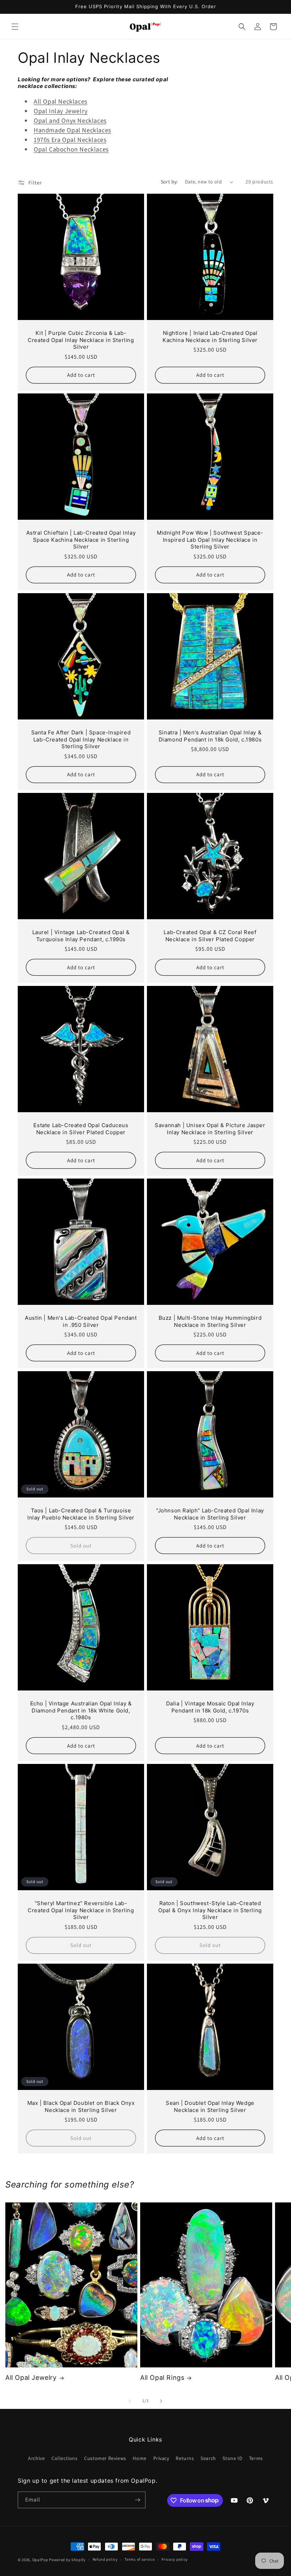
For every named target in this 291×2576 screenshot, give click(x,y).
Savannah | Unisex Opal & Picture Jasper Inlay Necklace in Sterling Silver (210, 1129)
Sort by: (169, 182)
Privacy (161, 2458)
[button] (15, 27)
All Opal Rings (162, 2378)
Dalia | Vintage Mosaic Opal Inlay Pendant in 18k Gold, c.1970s (210, 1707)
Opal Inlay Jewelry (61, 111)
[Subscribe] (137, 2500)
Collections (65, 2458)
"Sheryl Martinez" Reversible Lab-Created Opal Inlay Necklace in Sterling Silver (81, 1910)
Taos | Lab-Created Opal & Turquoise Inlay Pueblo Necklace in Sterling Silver (81, 1514)
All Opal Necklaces (61, 101)
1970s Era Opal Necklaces (70, 140)
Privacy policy (175, 2559)
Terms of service (139, 2559)
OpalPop (40, 2560)
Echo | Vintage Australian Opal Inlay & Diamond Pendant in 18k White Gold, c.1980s (81, 1710)
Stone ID (232, 2458)
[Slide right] (161, 2401)
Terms (256, 2458)
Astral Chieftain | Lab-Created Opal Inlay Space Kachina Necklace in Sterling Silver (81, 540)
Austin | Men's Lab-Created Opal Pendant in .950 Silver (81, 1321)
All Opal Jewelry (31, 2378)
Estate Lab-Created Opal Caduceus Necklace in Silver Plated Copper (81, 1129)
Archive (36, 2458)
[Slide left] (130, 2401)
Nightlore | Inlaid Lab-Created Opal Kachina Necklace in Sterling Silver (210, 337)
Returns (185, 2458)
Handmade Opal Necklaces (72, 130)
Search (208, 2458)
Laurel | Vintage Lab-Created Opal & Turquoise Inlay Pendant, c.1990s (81, 936)
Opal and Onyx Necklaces (70, 120)
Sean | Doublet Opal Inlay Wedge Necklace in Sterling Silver (210, 2106)
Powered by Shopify (67, 2560)
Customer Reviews (105, 2458)
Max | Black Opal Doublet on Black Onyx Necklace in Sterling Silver (81, 2106)
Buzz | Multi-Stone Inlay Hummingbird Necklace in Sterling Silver (210, 1321)
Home (139, 2458)
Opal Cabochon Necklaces (71, 149)
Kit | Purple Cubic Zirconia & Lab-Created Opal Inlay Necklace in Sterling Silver (81, 340)
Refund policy (105, 2559)
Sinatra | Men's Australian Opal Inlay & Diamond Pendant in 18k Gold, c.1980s (210, 736)
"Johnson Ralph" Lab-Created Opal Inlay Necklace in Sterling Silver (210, 1514)
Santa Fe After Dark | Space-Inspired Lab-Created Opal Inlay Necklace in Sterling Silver (81, 739)
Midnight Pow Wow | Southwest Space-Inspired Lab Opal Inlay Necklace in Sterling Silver (210, 540)
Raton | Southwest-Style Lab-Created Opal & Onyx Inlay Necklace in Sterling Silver (210, 1910)
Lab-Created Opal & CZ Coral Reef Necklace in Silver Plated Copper (210, 936)
